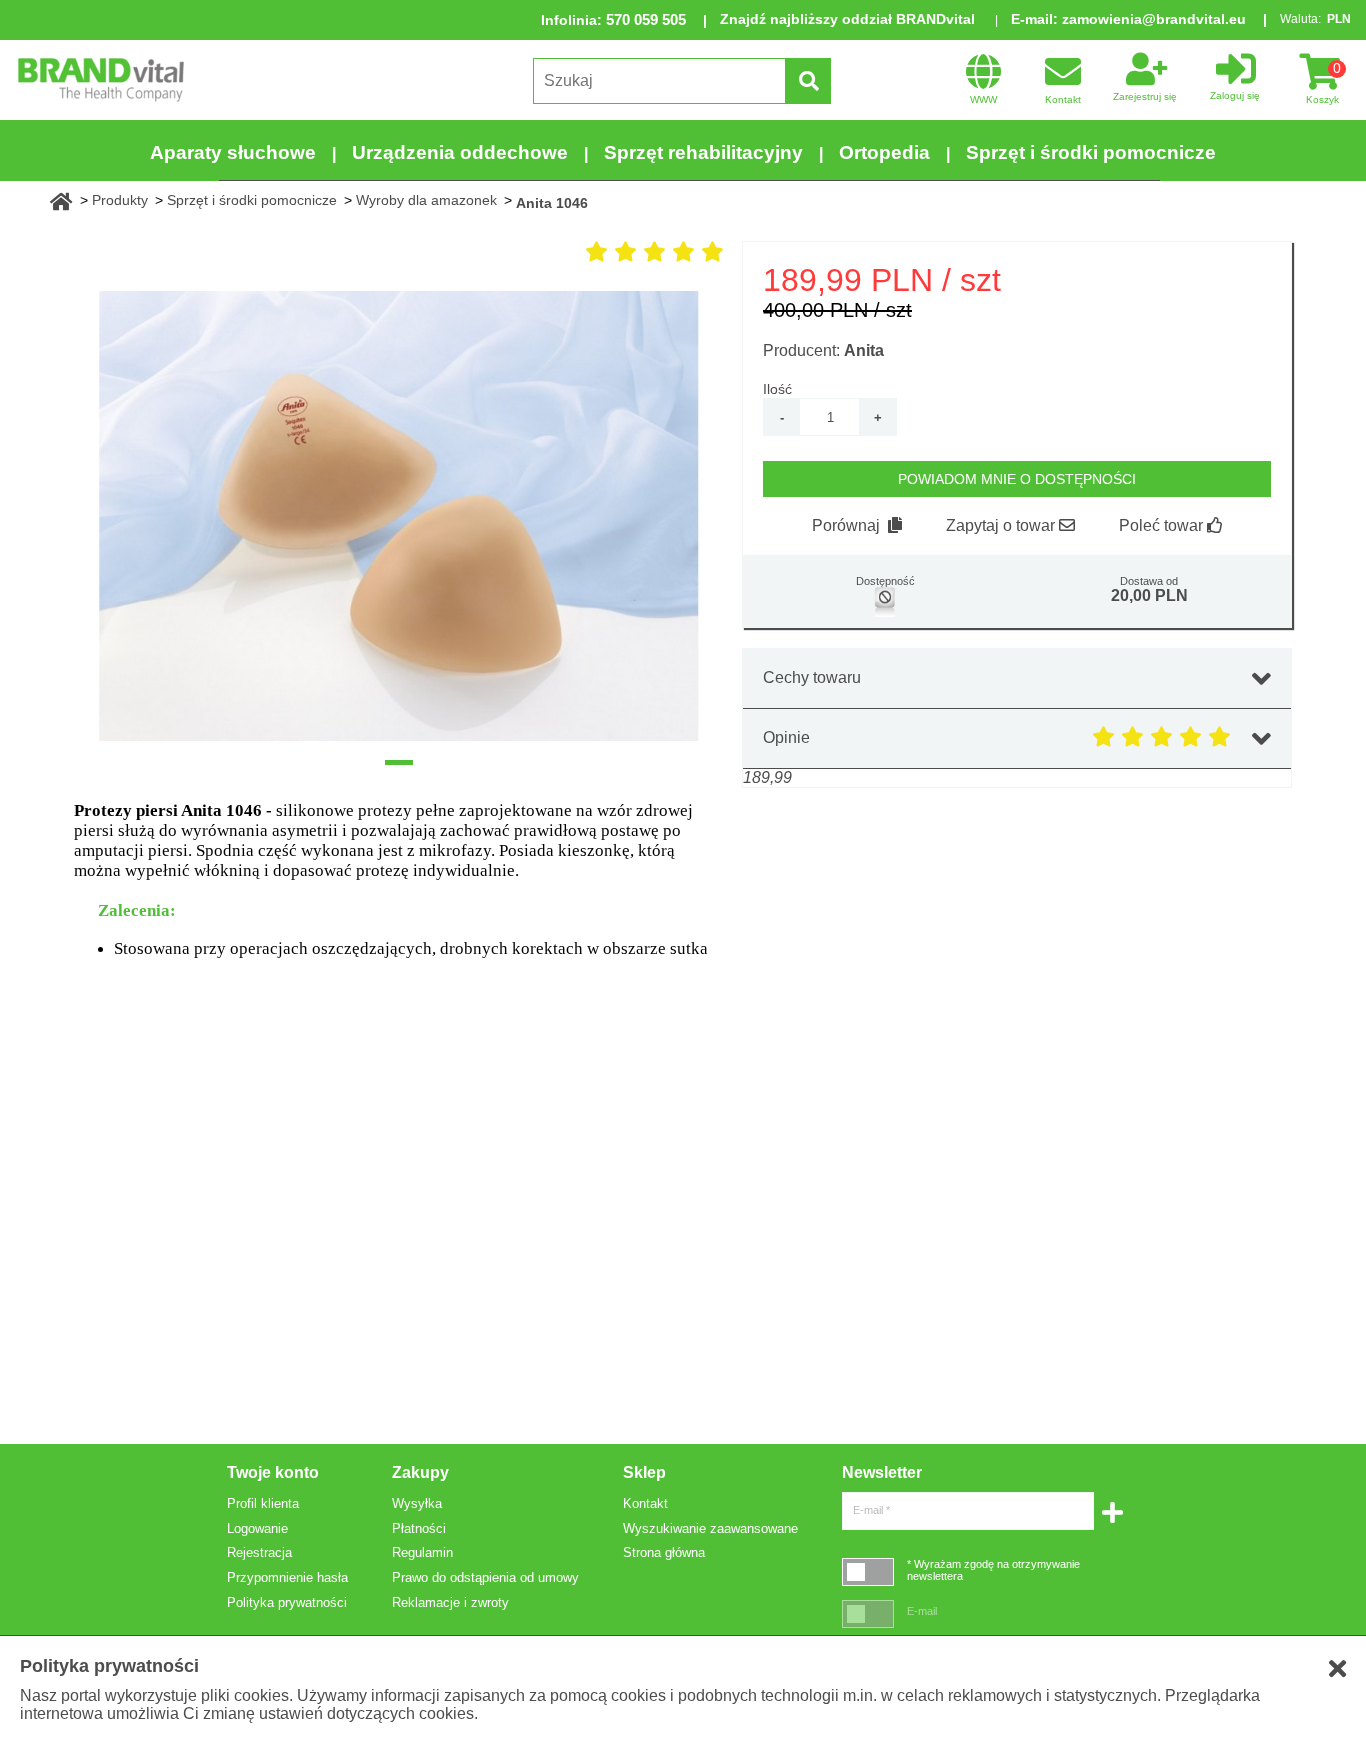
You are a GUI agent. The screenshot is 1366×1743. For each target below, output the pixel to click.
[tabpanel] (399, 516)
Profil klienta (263, 1503)
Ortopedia (884, 152)
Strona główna (664, 1552)
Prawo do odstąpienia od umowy (485, 1577)
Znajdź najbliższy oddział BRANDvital (847, 19)
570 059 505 (646, 19)
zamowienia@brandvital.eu (1154, 19)
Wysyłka (417, 1503)
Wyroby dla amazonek (426, 200)
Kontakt (645, 1503)
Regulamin (422, 1552)
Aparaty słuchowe (233, 152)
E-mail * (871, 1510)
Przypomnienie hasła (287, 1577)
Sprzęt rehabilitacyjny (703, 152)
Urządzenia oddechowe (460, 152)
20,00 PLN (1149, 595)
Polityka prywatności (287, 1602)
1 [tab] (399, 762)
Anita (864, 350)
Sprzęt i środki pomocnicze (1091, 152)
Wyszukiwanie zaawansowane (710, 1528)
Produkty (120, 200)
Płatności (419, 1528)
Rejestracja (259, 1552)
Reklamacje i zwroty (450, 1602)
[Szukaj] (808, 81)
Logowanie (257, 1528)
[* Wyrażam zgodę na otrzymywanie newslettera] (868, 1571)
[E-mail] (868, 1613)
